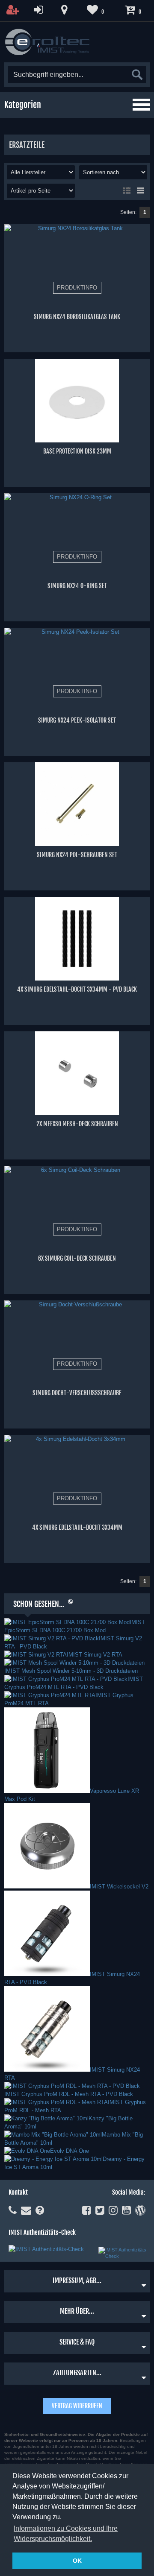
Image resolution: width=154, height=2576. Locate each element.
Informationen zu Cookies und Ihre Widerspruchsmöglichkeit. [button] (66, 2534)
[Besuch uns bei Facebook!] (87, 2210)
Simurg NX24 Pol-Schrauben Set (77, 855)
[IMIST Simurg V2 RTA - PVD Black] (52, 1638)
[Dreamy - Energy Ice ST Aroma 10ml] (53, 2159)
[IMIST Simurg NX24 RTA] (47, 2070)
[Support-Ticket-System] (26, 2210)
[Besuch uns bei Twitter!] (100, 2210)
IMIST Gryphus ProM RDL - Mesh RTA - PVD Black (69, 2094)
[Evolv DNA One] (27, 2151)
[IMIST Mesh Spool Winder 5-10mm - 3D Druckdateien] (74, 1663)
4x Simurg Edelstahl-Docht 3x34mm (77, 1527)
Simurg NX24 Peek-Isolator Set (77, 720)
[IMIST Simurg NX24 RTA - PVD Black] (47, 1974)
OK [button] (77, 2561)
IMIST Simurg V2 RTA (95, 1655)
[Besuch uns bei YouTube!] (126, 2210)
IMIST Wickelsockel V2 (119, 1887)
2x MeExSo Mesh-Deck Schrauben (77, 1124)
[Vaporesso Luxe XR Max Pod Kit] (47, 1791)
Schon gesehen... (39, 1604)
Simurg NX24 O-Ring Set (77, 586)
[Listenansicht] (140, 190)
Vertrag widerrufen (77, 2406)
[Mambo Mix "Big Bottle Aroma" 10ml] (53, 2135)
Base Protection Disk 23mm (77, 451)
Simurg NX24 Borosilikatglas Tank (77, 317)
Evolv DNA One (70, 2151)
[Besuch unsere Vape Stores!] (64, 10)
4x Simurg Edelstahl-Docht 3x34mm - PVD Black (77, 989)
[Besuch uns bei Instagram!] (113, 2210)
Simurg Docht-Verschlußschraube (77, 1393)
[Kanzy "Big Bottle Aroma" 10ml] (46, 2118)
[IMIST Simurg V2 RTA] (36, 1655)
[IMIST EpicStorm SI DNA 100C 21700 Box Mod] (67, 1622)
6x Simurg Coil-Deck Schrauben (77, 1258)
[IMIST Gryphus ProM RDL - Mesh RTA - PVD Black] (72, 2086)
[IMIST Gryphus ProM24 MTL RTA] (50, 1695)
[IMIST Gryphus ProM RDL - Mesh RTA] (56, 2102)
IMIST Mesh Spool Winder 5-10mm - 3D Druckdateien (71, 1671)
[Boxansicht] (127, 190)
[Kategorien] (141, 105)
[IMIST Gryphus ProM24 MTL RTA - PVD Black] (66, 1679)
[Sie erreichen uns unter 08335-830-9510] (13, 2210)
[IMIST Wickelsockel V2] (47, 1887)
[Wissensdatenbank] (40, 2210)
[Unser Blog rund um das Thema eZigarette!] (140, 2210)
